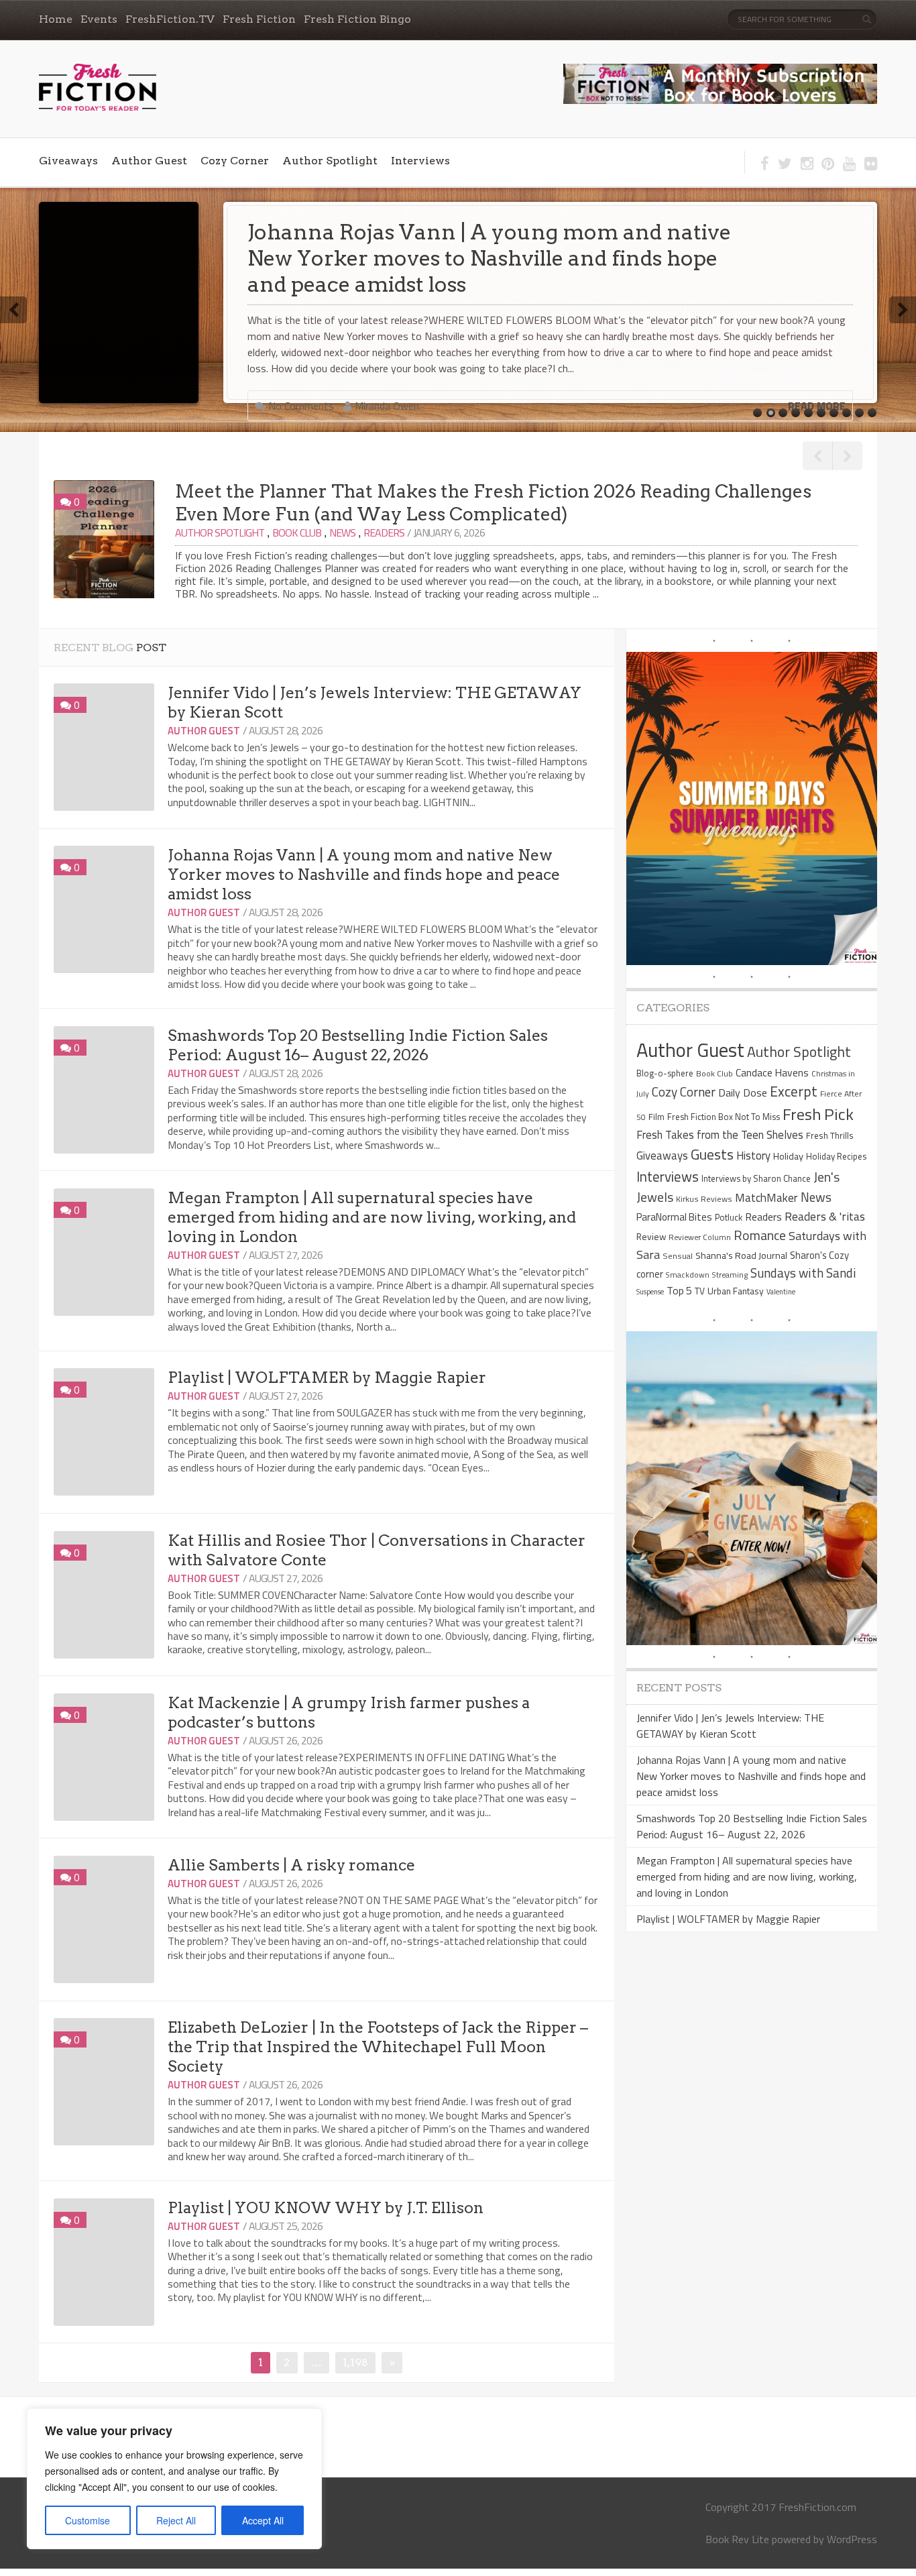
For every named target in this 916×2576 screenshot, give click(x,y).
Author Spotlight (330, 161)
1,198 (355, 2362)
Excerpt (794, 1091)
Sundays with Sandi (803, 1273)
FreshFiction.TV (170, 19)
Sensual (678, 1256)
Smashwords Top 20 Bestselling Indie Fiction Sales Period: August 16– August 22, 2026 (472, 245)
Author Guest (149, 161)
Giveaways (68, 161)
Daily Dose (743, 1093)
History (753, 1155)
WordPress (852, 2539)
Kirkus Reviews (704, 1199)
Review (651, 1236)
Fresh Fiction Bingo (357, 19)
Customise (88, 2520)
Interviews (420, 161)
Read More (817, 380)
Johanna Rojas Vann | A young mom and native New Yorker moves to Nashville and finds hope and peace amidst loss (364, 875)
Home (56, 19)
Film (656, 1117)
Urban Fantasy (736, 1291)
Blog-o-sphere (665, 1073)
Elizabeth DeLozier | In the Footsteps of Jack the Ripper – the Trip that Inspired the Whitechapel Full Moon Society (378, 2047)
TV (700, 1291)
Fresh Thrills (830, 1135)
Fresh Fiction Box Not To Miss (724, 1117)
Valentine (781, 1292)
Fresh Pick (818, 1114)
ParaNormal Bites (674, 1217)
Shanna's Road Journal (741, 1255)
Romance (760, 1235)
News (342, 533)
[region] (174, 2479)
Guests (712, 1154)
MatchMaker (766, 1198)
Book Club (297, 533)
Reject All (176, 2520)
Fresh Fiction (259, 19)
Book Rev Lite (737, 2539)
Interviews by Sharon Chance (756, 1178)
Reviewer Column (700, 1237)
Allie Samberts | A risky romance (291, 1865)
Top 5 (679, 1290)
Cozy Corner (235, 161)
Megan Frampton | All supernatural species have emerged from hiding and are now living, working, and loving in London (372, 1217)
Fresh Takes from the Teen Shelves (720, 1134)
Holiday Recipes (836, 1156)
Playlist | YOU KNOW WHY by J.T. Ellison (326, 2208)
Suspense (650, 1292)
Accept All (263, 2520)
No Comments (300, 380)
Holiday (788, 1156)
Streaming (730, 1275)
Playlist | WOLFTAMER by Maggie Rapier (327, 1378)
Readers (384, 533)
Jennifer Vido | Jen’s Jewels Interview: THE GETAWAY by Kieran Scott (730, 1726)
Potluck (729, 1217)
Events (99, 19)
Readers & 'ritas (825, 1216)
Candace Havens (772, 1072)
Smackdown (688, 1275)
